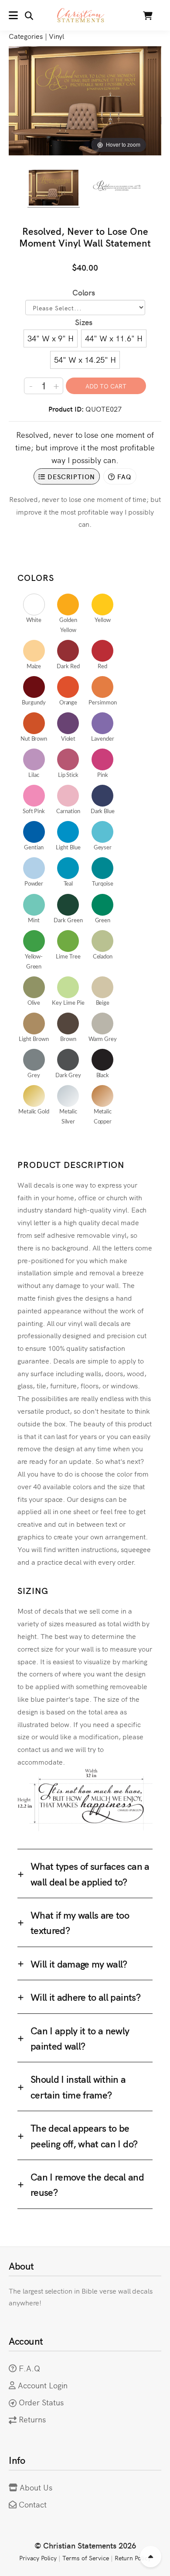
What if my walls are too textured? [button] (80, 1922)
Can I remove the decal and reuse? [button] (87, 2184)
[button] (21, 15)
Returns (32, 2419)
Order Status (41, 2402)
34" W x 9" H (51, 338)
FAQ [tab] (123, 476)
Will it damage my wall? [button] (79, 1963)
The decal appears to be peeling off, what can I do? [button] (84, 2135)
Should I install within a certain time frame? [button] (78, 2086)
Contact (33, 2504)
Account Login (43, 2385)
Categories (26, 36)
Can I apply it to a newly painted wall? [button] (80, 2038)
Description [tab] (70, 476)
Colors (84, 292)
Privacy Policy (38, 2558)
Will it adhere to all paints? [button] (85, 1997)
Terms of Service (85, 2558)
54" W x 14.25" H (85, 359)
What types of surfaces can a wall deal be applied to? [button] (90, 1873)
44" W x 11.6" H (114, 338)
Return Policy (133, 2558)
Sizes (84, 322)
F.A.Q (29, 2368)
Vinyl (57, 36)
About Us (36, 2487)
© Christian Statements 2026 (85, 2545)
